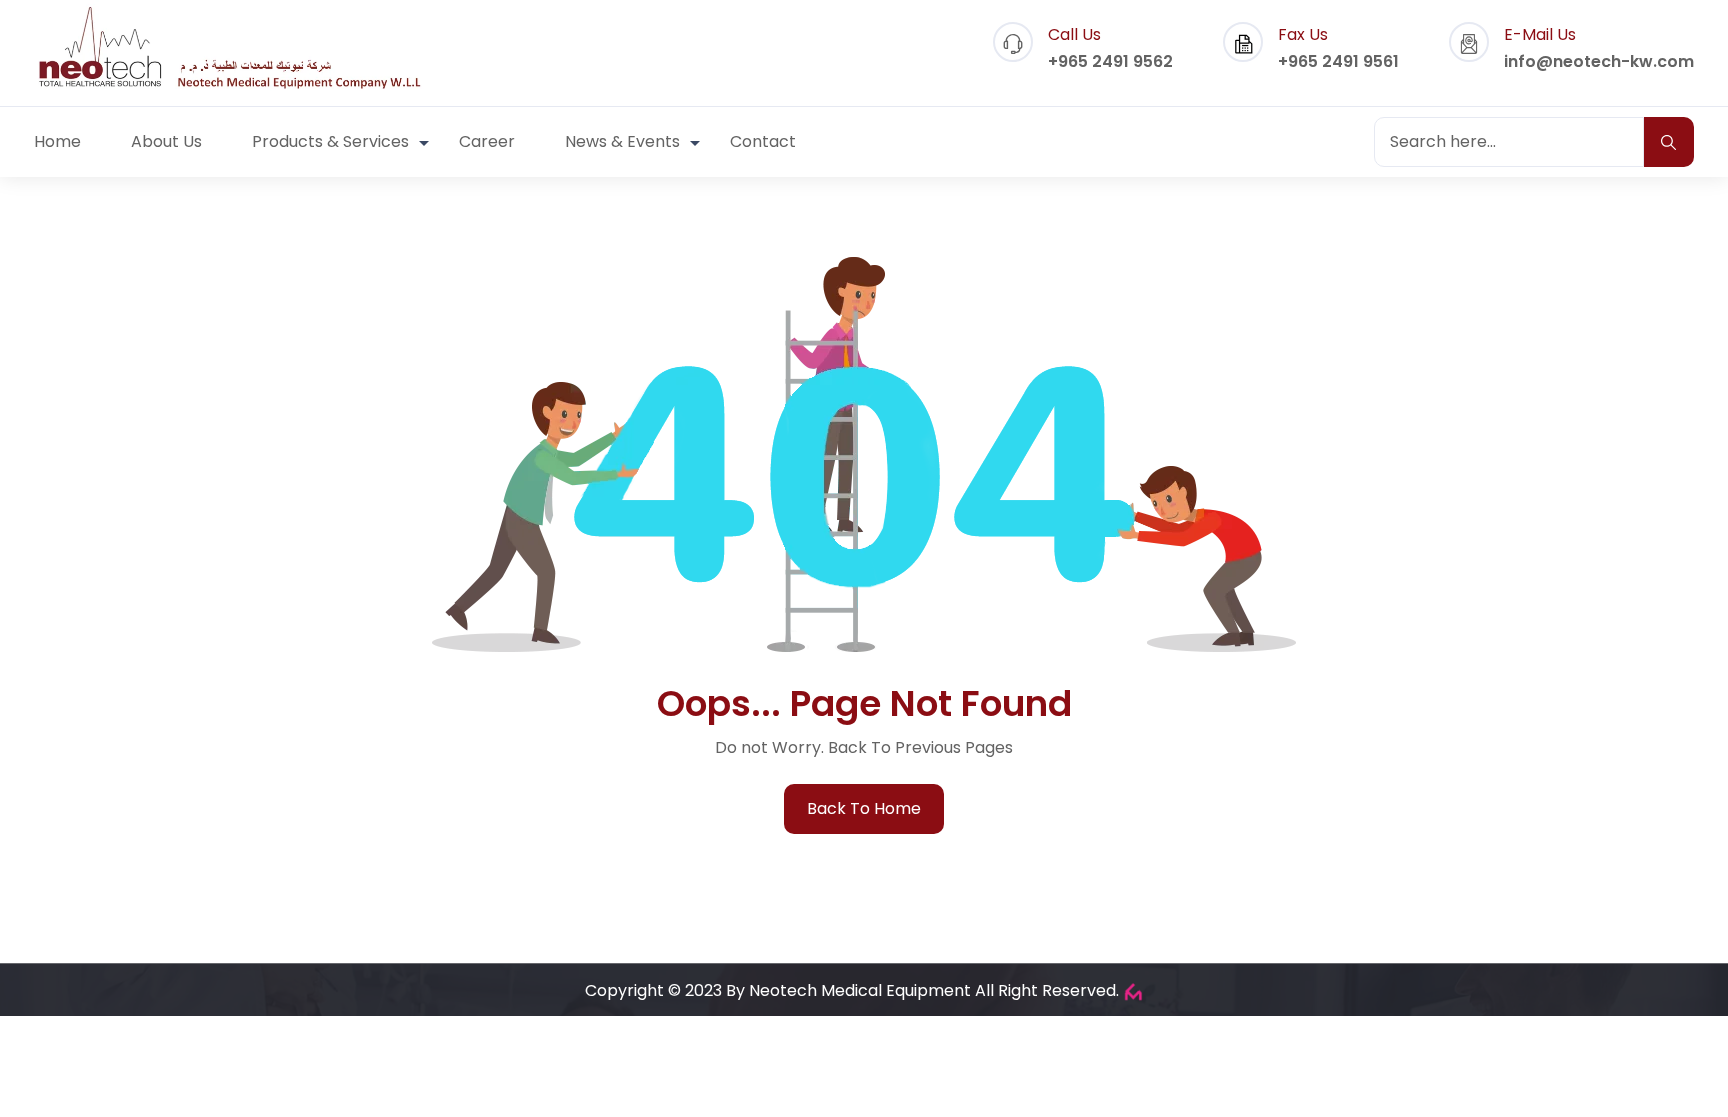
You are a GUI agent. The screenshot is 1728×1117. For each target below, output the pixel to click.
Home (57, 141)
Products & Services (330, 141)
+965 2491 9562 (1110, 61)
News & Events (622, 141)
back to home (864, 808)
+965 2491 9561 (1338, 61)
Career (487, 141)
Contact (763, 141)
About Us (166, 141)
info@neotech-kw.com (1599, 61)
